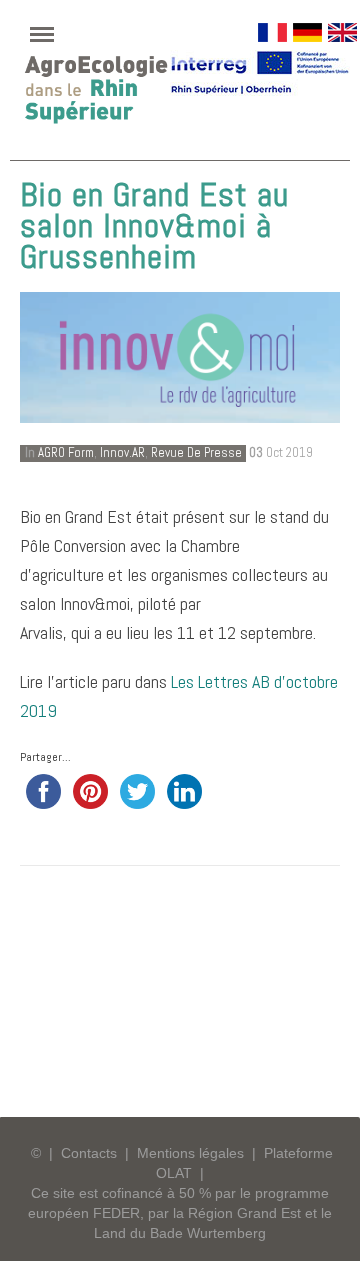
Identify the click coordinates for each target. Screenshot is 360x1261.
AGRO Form (66, 452)
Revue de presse (196, 452)
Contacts (89, 1153)
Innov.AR (122, 452)
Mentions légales (190, 1153)
